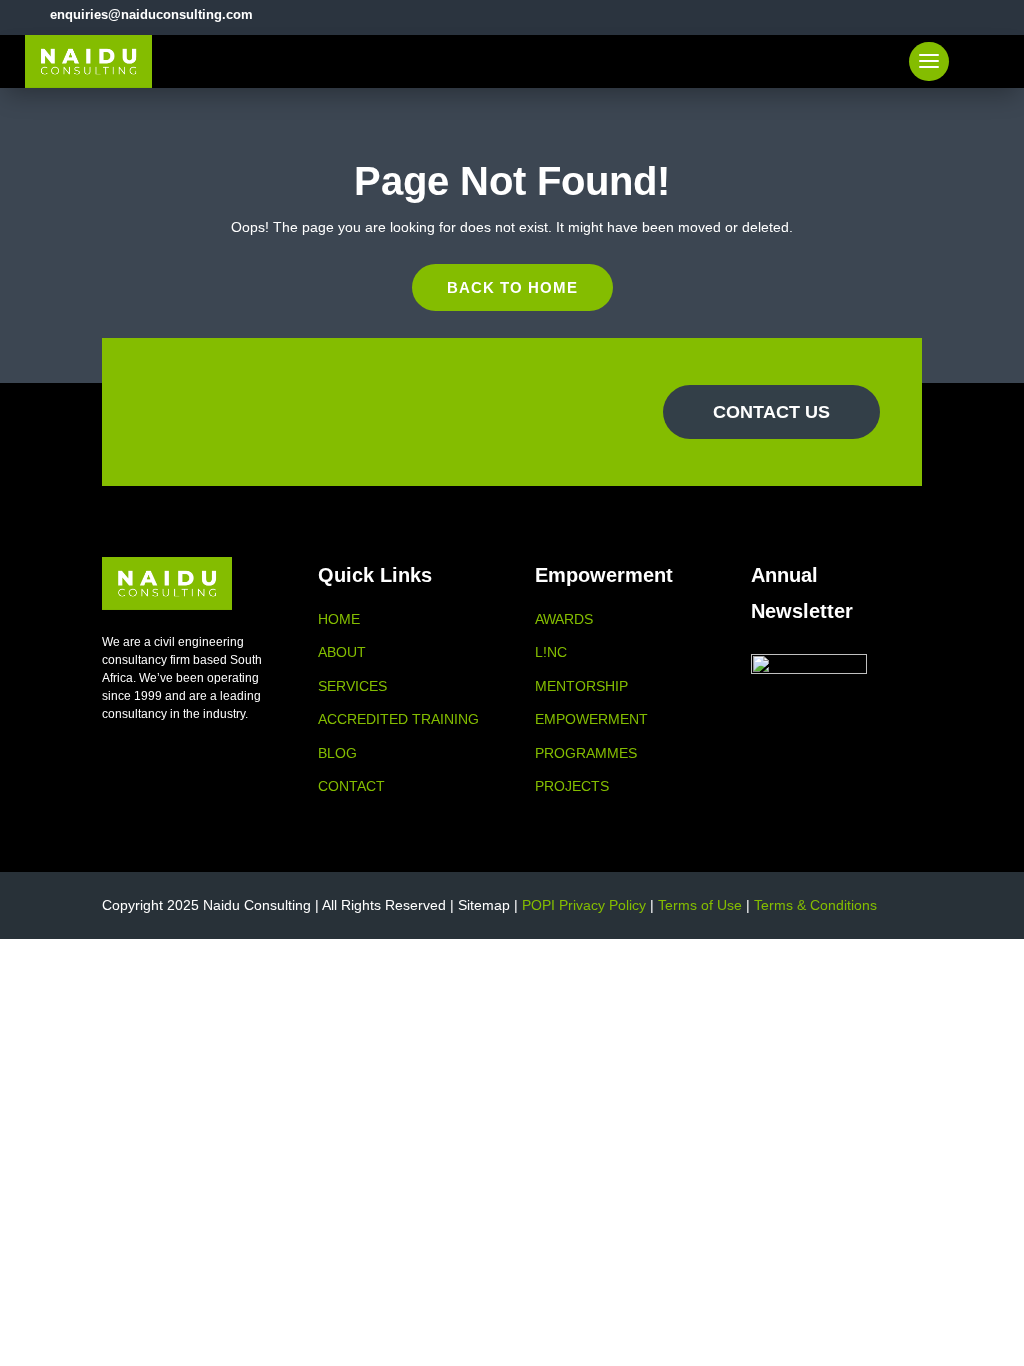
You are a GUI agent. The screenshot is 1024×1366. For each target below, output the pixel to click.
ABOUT (342, 652)
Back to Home (512, 287)
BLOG (337, 753)
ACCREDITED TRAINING (398, 719)
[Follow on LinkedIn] (962, 14)
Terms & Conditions (815, 905)
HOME (339, 619)
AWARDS (564, 619)
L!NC (551, 652)
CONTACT (351, 786)
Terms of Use (700, 905)
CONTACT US (771, 412)
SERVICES (352, 686)
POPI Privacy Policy (584, 905)
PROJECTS (572, 786)
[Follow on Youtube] (996, 14)
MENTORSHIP (581, 686)
